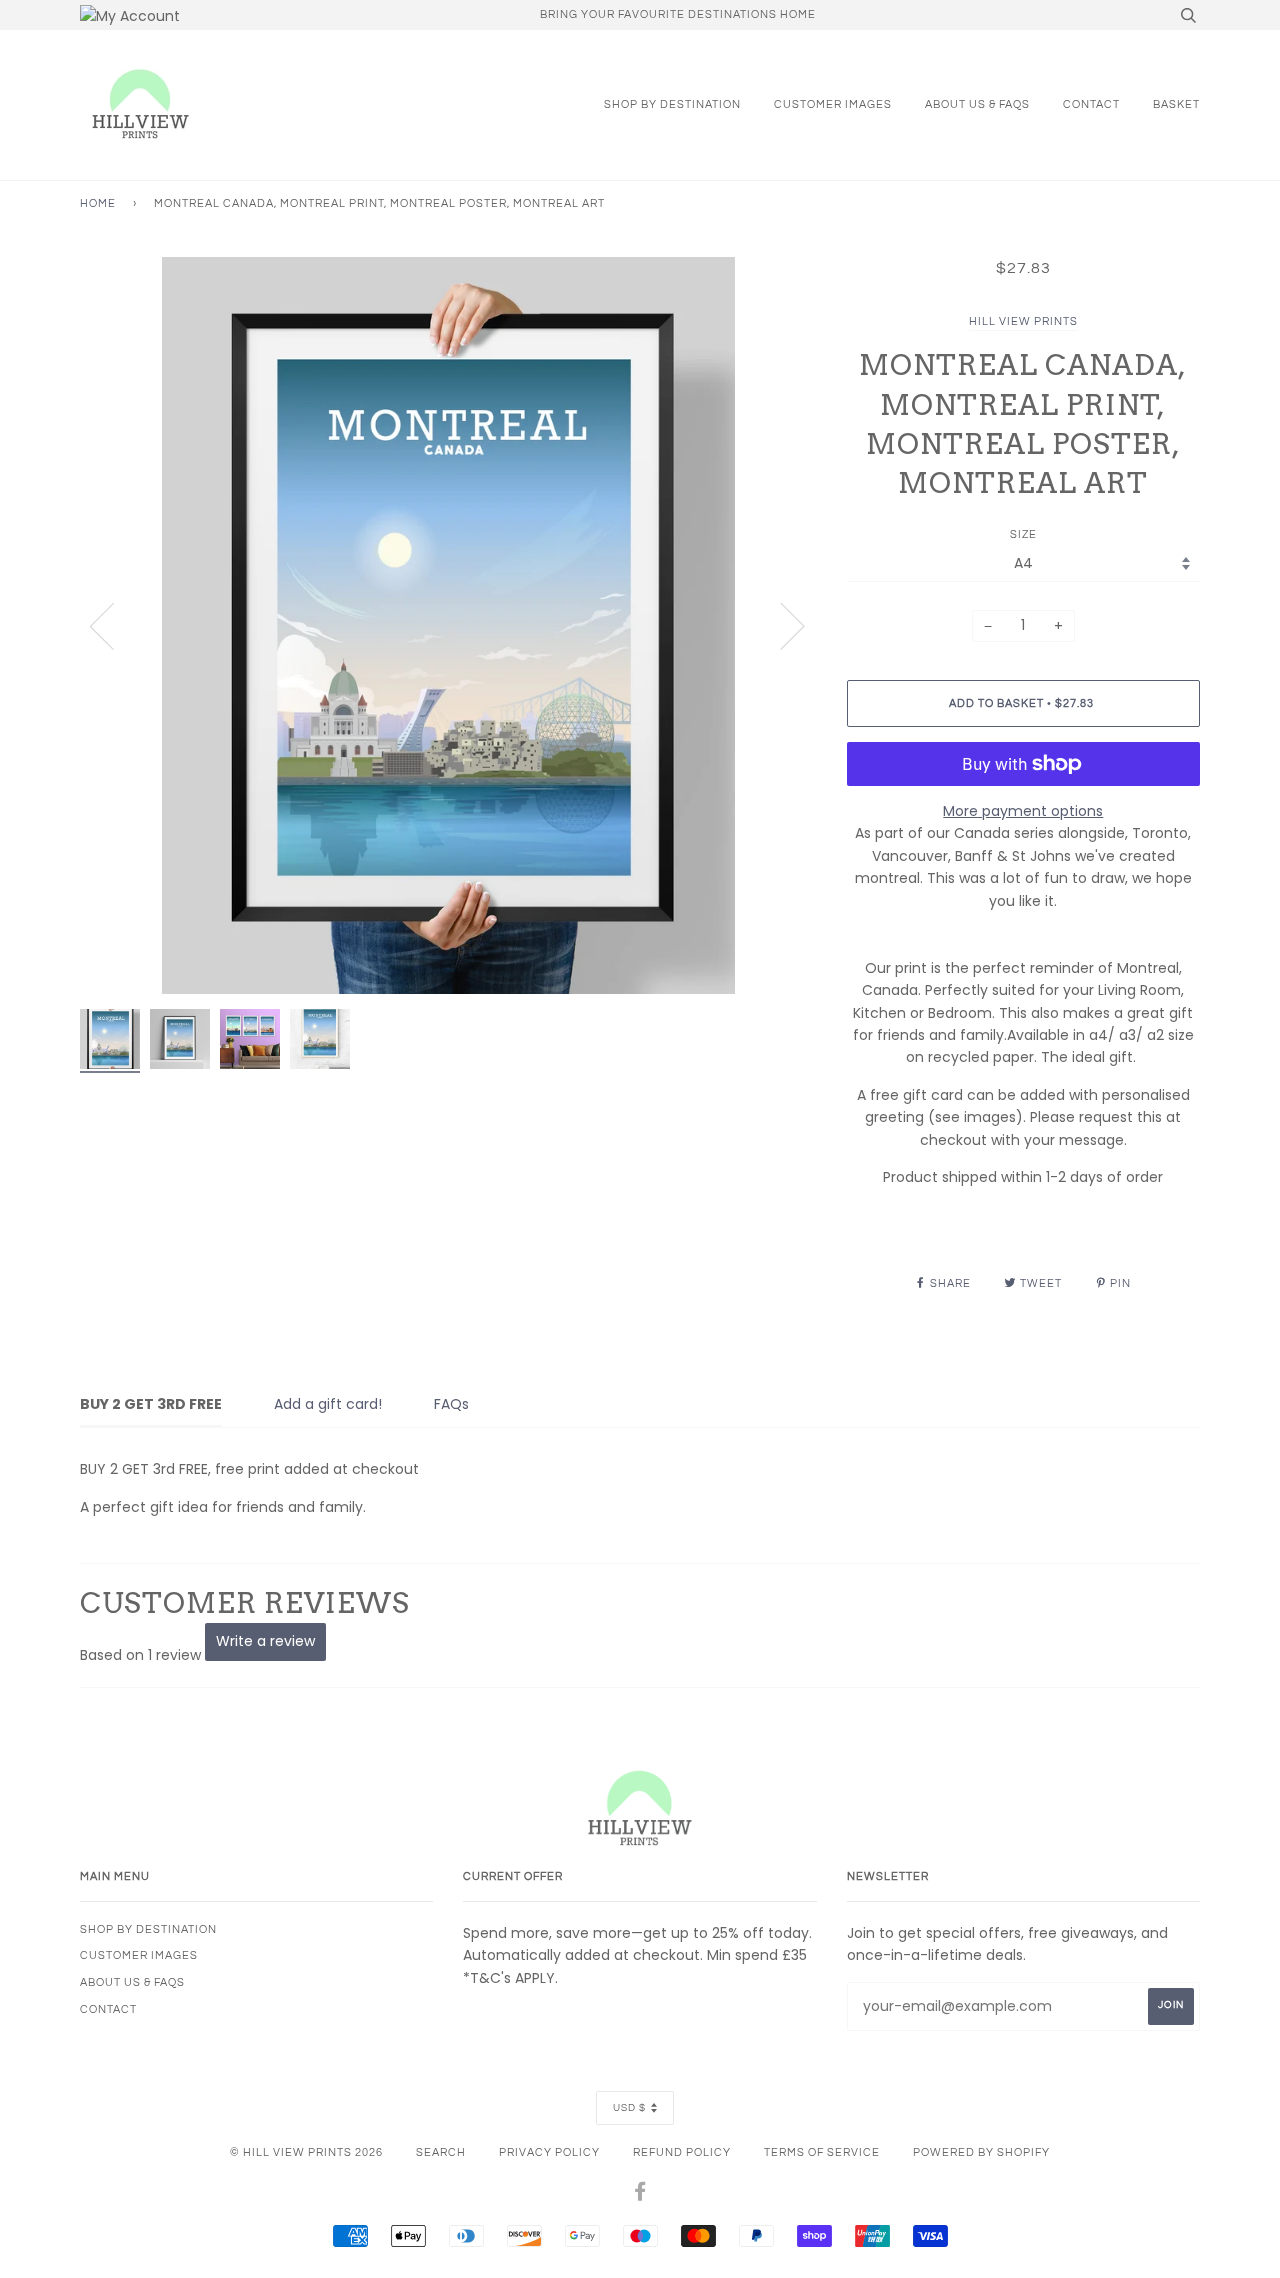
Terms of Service (822, 2152)
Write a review (265, 1641)
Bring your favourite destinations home (678, 14)
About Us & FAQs (977, 104)
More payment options (1023, 811)
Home (98, 203)
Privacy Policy (549, 2152)
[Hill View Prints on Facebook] (640, 2195)
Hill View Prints (1023, 321)
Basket (1176, 104)
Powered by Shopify (981, 2152)
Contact (1091, 104)
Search (441, 2152)
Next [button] (780, 625)
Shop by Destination (672, 104)
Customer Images (833, 104)
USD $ (629, 2108)
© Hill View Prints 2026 (306, 2152)
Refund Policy (682, 2152)
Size (1023, 534)
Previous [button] (114, 625)
